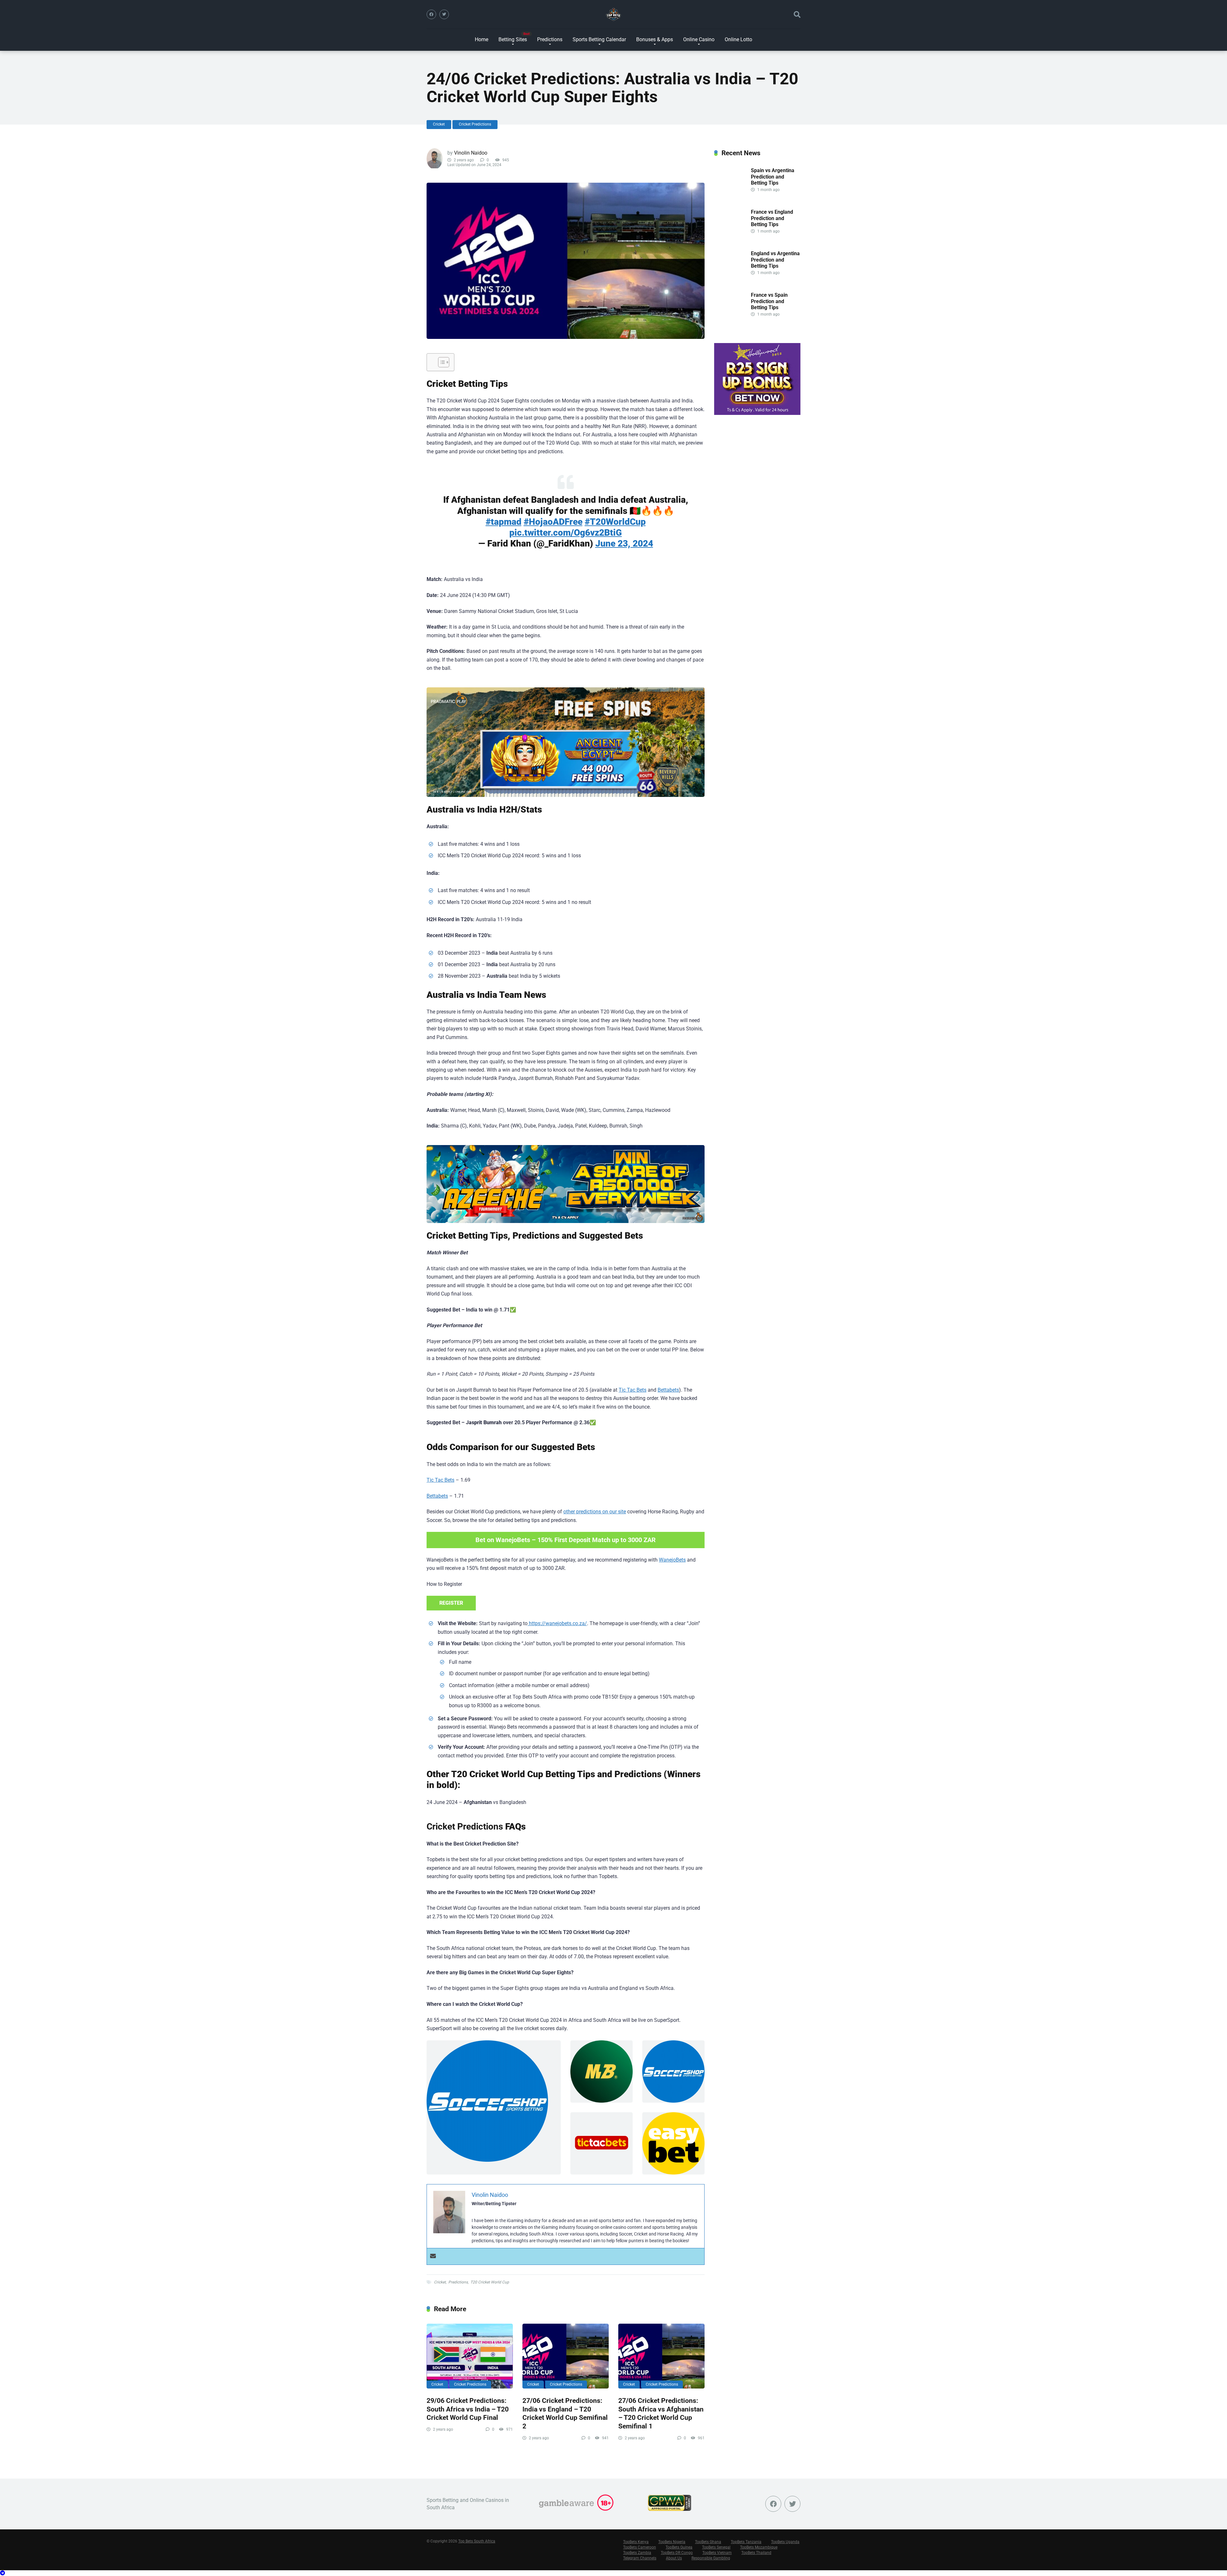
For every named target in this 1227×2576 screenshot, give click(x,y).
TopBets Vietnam (717, 2553)
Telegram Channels (640, 2558)
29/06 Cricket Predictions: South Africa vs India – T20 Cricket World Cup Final (468, 2409)
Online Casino (699, 39)
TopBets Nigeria (672, 2542)
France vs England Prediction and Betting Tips (772, 218)
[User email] (433, 2256)
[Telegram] (3, 2573)
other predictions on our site (595, 1512)
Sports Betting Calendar (599, 39)
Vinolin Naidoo (471, 153)
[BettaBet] (566, 742)
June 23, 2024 (624, 543)
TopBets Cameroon (640, 2547)
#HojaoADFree (553, 522)
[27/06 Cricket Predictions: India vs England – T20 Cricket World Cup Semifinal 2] (566, 2356)
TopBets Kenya (636, 2542)
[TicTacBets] (566, 1184)
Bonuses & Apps (655, 39)
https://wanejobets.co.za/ (557, 1623)
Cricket (439, 124)
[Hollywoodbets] (757, 413)
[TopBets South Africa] (613, 14)
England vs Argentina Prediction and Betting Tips (775, 260)
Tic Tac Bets (633, 1390)
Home (482, 39)
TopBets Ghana (708, 2542)
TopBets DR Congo (677, 2553)
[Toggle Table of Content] (440, 362)
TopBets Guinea (679, 2547)
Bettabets (668, 1390)
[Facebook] (431, 14)
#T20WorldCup (615, 522)
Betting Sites (513, 39)
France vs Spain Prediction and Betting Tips (769, 301)
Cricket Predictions (475, 124)
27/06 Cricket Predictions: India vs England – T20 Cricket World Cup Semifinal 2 (565, 2413)
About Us (674, 2558)
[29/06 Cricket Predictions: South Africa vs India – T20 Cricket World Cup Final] (470, 2356)
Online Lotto (738, 39)
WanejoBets (672, 1560)
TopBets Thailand (756, 2553)
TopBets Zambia (637, 2553)
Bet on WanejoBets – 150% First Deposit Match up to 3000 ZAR (566, 1540)
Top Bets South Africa (477, 2541)
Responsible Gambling (711, 2558)
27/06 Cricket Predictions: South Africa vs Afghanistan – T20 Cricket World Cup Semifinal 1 (661, 2413)
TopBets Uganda (785, 2542)
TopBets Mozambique (759, 2547)
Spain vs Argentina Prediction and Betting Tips (773, 176)
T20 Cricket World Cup (490, 2282)
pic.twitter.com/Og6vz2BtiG (566, 533)
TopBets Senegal (716, 2547)
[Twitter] (444, 14)
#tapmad (504, 522)
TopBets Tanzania (746, 2542)
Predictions (550, 39)
